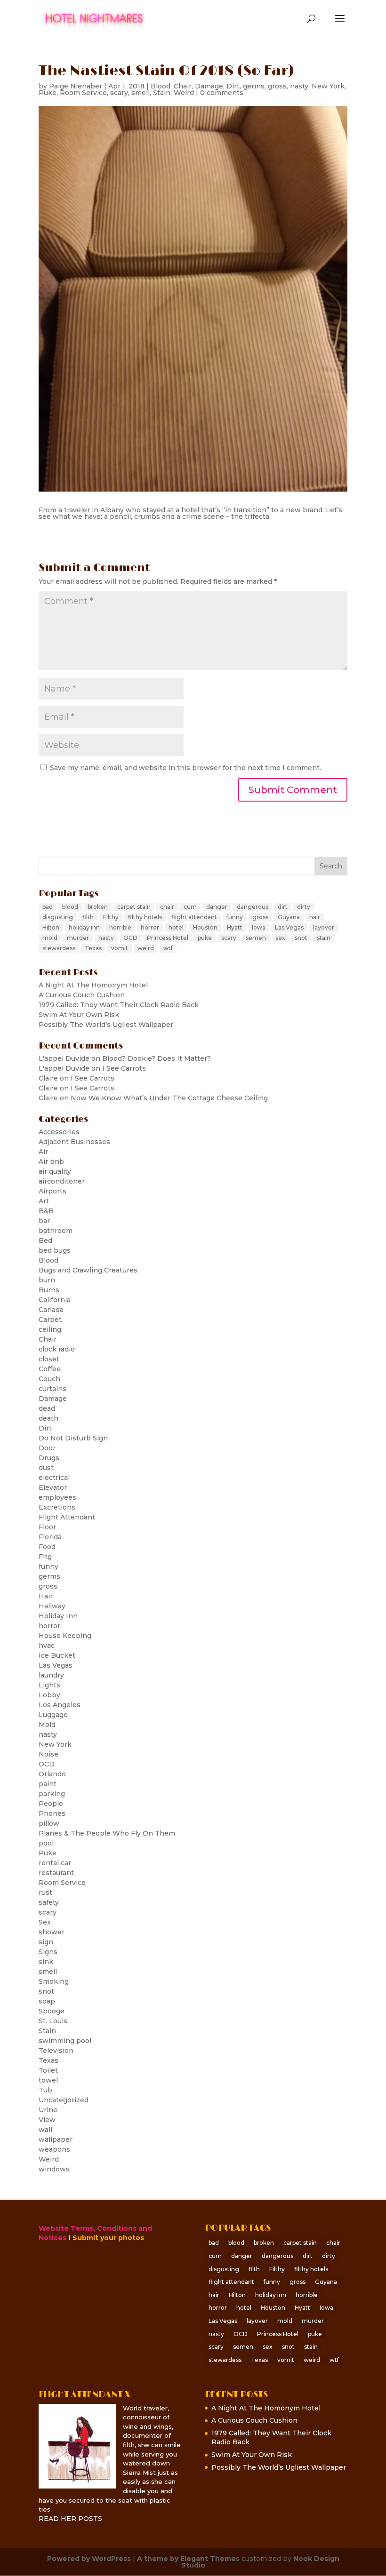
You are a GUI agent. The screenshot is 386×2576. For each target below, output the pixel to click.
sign (46, 1942)
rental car (55, 1863)
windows (54, 2169)
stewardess (59, 948)
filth (88, 917)
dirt (283, 907)
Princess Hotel (168, 938)
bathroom (56, 1231)
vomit (120, 948)
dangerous (253, 907)
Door (47, 1448)
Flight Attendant (67, 1517)
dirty (304, 907)
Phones (52, 1813)
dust (46, 1468)
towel (48, 2080)
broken (98, 907)
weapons (54, 2149)
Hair (46, 1596)
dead (47, 1408)
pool (46, 1843)
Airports (52, 1191)
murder (78, 938)
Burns (49, 1290)
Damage (209, 86)
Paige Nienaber (76, 86)
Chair (183, 86)
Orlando (52, 1774)
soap (47, 2001)
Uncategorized (64, 2100)
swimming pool (65, 2041)
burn (47, 1280)
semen (256, 938)
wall (45, 2130)
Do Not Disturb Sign (73, 1438)
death (48, 1418)
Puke (48, 93)
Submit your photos (108, 2238)
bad (48, 907)
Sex (45, 1922)
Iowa (259, 927)
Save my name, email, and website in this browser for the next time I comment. (185, 768)
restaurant (56, 1873)
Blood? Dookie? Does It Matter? (157, 1058)
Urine (48, 2110)
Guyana (289, 917)
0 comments (222, 93)
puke (205, 938)
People (51, 1804)
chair (167, 907)
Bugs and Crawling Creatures (88, 1270)
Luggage (53, 1715)
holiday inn (84, 927)
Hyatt (235, 927)
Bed (45, 1240)
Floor (47, 1527)
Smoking (54, 1981)
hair (315, 917)
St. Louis (53, 2021)
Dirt (233, 86)
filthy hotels (145, 917)
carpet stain (134, 907)
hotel (176, 927)
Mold (47, 1725)
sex (280, 938)
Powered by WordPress (89, 2559)
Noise (48, 1754)
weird (146, 948)
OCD (130, 938)
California (55, 1300)
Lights (49, 1685)
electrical (54, 1478)
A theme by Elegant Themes (188, 2559)
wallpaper (56, 2139)
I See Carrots (124, 1068)
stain (324, 938)
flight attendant (194, 917)
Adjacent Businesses (74, 1142)
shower (52, 1932)
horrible (120, 927)
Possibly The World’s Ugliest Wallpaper (106, 1025)
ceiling (50, 1329)
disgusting (58, 917)
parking (52, 1794)
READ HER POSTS (70, 2519)
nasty (299, 86)
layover (324, 927)
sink (46, 1962)
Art (44, 1201)
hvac (47, 1646)
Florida (50, 1537)
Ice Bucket (57, 1655)
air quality (55, 1171)
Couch (49, 1379)
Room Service (83, 93)
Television (56, 2051)
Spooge (52, 2011)
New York (328, 86)
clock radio (57, 1349)
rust (45, 1892)
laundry (51, 1675)
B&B (46, 1211)
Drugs (49, 1458)
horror (150, 927)
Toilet (48, 2070)
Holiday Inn (58, 1616)
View (47, 2120)
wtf (168, 948)
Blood (161, 86)
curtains (52, 1389)
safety (49, 1902)
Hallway (52, 1606)
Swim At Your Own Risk (79, 1015)
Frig (45, 1557)
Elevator (53, 1487)
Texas (93, 948)
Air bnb (51, 1161)
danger (217, 907)
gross (277, 86)
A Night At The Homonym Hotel (93, 985)
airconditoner (62, 1181)
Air (43, 1152)
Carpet (50, 1320)
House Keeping (65, 1636)
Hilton (51, 927)
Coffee (50, 1369)
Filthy (111, 917)
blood (70, 907)
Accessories (59, 1132)
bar (44, 1221)
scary (119, 93)
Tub (45, 2090)
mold (50, 938)
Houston (205, 927)
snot (301, 938)
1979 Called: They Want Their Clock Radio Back (119, 1005)
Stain (162, 93)
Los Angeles (60, 1705)
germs (254, 86)
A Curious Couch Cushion (82, 995)
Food (47, 1547)
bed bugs (55, 1250)
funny (235, 917)
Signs (48, 1952)
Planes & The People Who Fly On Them (107, 1833)
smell (141, 93)
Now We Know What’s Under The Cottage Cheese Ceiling (169, 1098)
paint (48, 1784)
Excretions (57, 1507)
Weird (184, 93)
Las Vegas (289, 927)
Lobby (49, 1695)
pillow (49, 1823)
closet (49, 1359)
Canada (51, 1310)
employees (57, 1497)
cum (190, 907)
